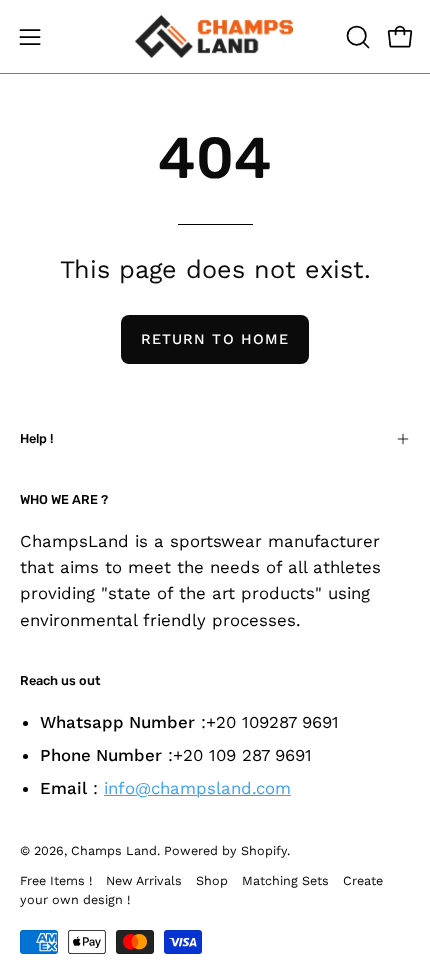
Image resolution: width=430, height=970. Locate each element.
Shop (212, 880)
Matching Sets (285, 880)
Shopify (264, 850)
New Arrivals (144, 880)
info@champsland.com (197, 788)
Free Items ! (56, 880)
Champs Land (114, 850)
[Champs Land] (215, 36)
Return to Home (215, 339)
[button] (356, 37)
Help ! (36, 438)
